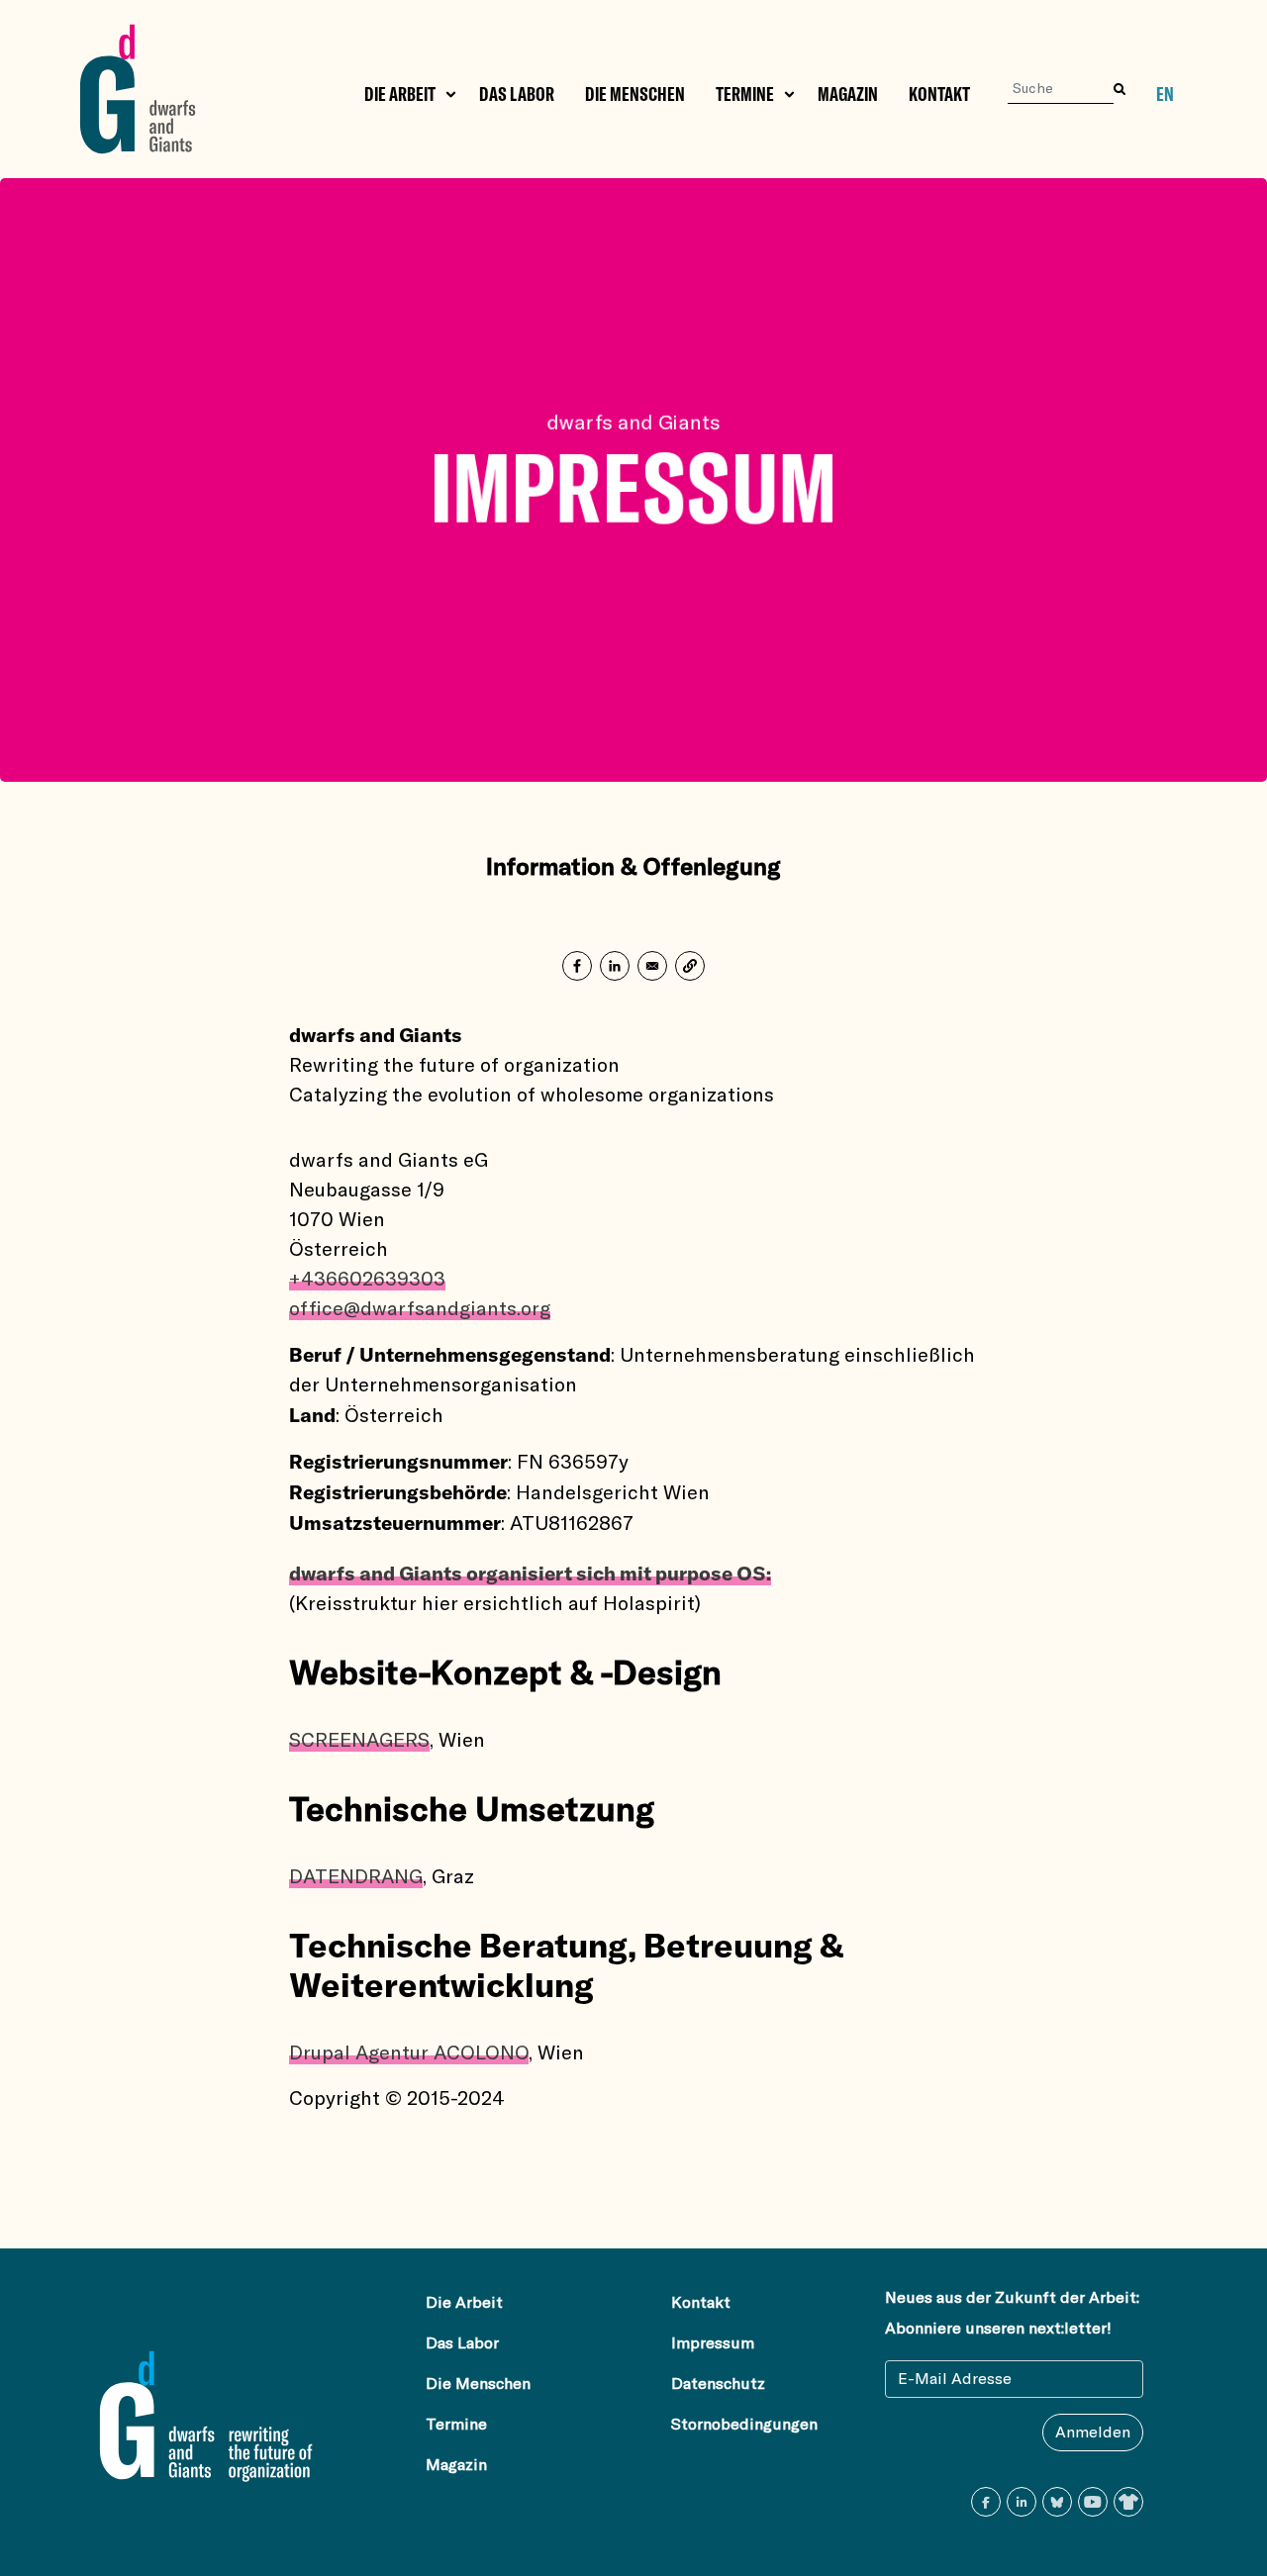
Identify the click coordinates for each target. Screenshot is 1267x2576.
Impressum (713, 2343)
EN (1165, 95)
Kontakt (939, 94)
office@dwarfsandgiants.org (420, 1309)
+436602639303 (367, 1280)
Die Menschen (635, 94)
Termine (745, 94)
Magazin (848, 94)
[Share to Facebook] (577, 966)
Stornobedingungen (744, 2425)
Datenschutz (718, 2384)
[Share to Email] (652, 966)
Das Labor (517, 94)
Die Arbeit (400, 94)
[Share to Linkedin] (615, 966)
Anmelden (1093, 2433)
